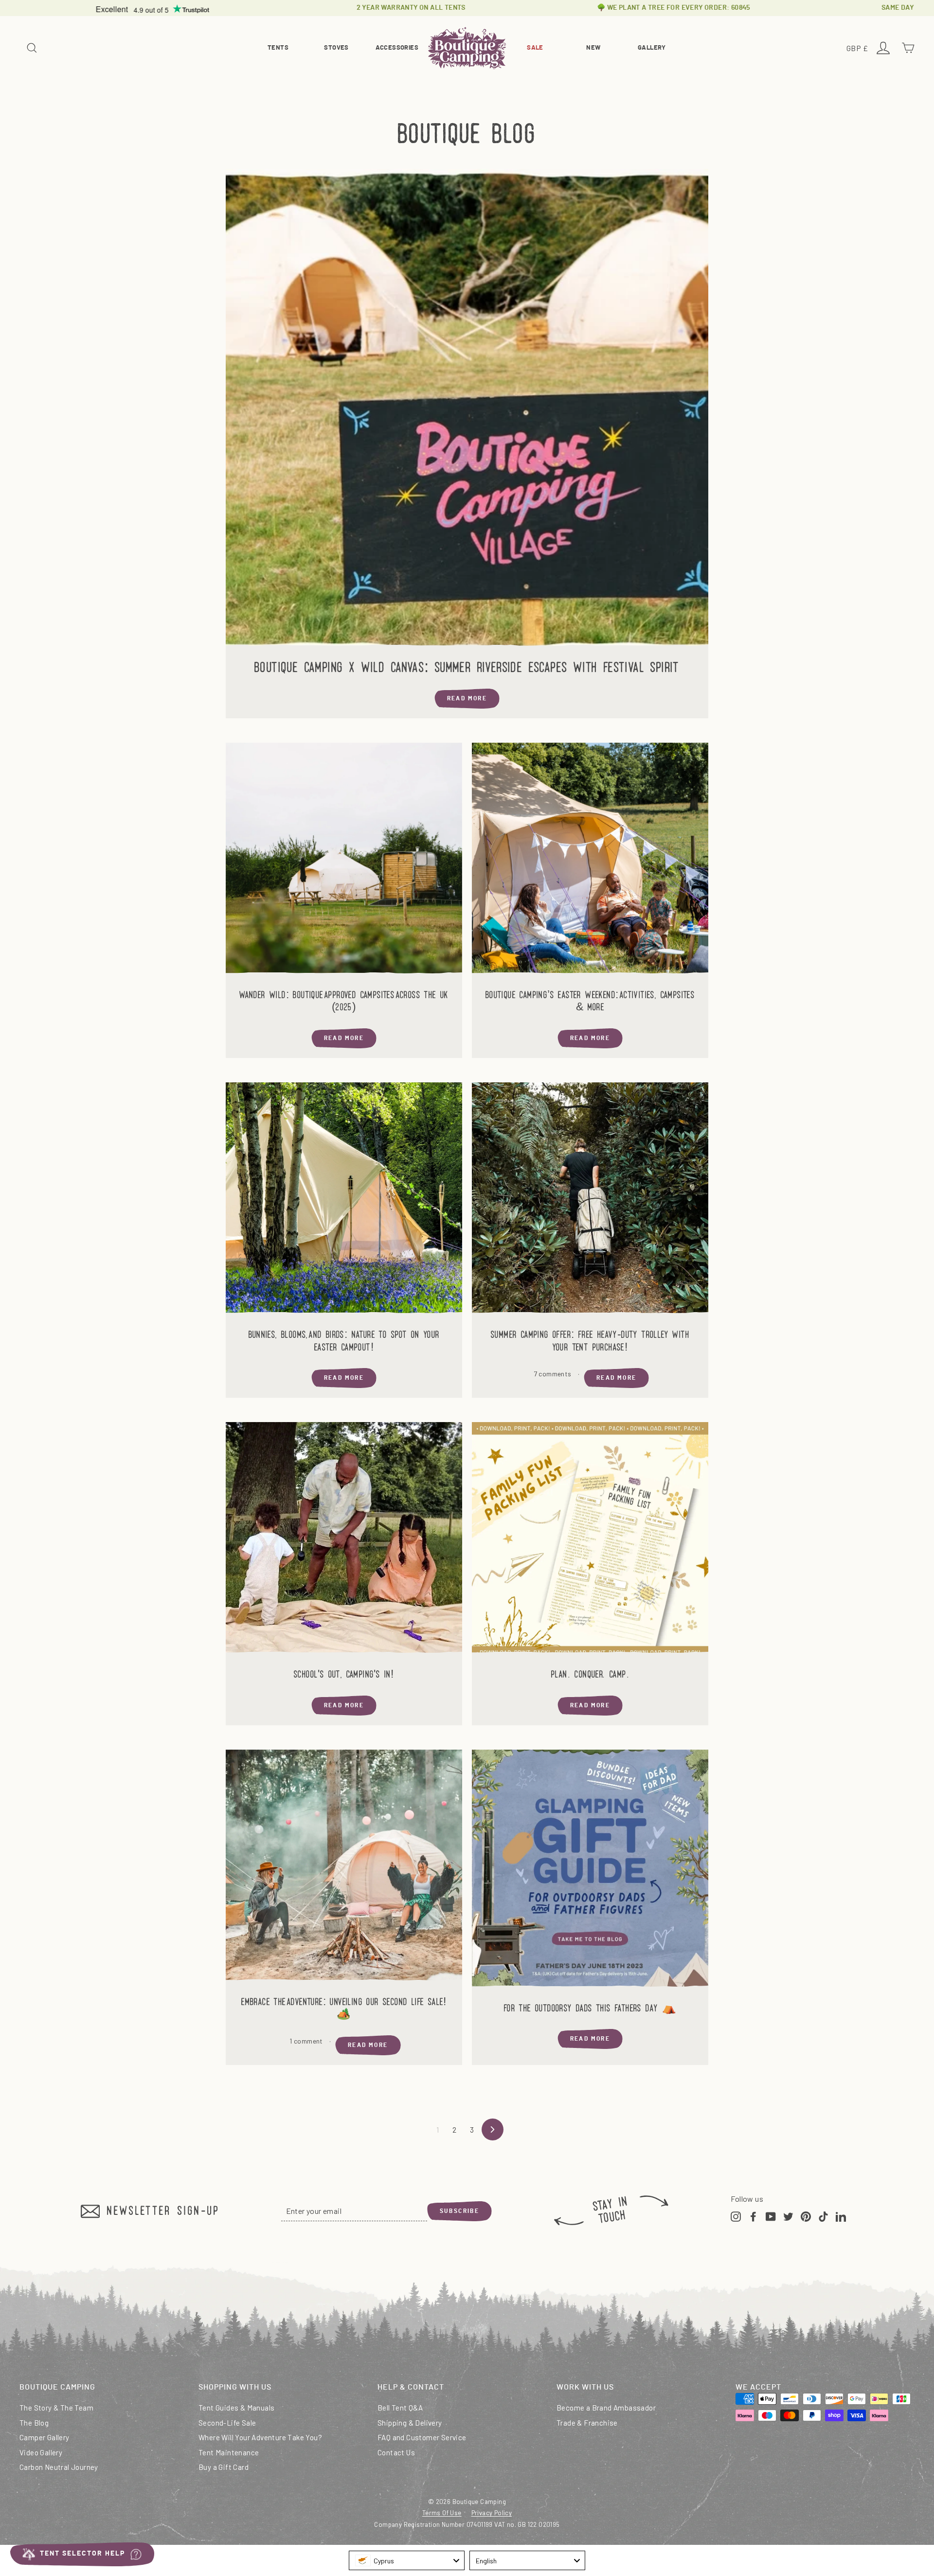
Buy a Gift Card (224, 2467)
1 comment (307, 2041)
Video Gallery (41, 2452)
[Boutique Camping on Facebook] (753, 2215)
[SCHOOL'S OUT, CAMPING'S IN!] (344, 1540)
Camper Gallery (45, 2437)
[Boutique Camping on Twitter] (788, 2215)
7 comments (553, 1374)
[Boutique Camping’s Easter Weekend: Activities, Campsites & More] (590, 861)
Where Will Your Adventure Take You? (260, 2437)
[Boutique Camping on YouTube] (771, 2215)
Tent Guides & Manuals (236, 2408)
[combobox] (407, 2560)
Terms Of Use (442, 2513)
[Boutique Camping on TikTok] (823, 2215)
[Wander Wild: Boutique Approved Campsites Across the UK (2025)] (344, 861)
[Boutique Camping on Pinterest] (806, 2215)
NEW (593, 48)
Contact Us (396, 2452)
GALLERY (652, 48)
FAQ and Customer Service (422, 2437)
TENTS (278, 48)
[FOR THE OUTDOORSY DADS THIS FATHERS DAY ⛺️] (590, 1871)
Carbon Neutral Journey (59, 2467)
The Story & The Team (56, 2408)
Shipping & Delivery (410, 2423)
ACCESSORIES (397, 48)
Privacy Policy (492, 2513)
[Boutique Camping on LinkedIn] (841, 2215)
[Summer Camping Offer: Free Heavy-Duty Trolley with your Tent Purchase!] (590, 1201)
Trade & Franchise (587, 2423)
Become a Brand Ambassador (606, 2408)
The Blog (34, 2423)
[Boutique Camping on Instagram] (736, 2215)
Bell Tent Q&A (400, 2408)
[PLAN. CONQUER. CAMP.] (590, 1540)
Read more (467, 698)
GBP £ (859, 49)
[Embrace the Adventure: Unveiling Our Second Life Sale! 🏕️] (344, 1868)
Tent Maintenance (229, 2452)
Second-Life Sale (227, 2423)
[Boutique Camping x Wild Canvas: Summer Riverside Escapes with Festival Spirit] (467, 410)
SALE (535, 48)
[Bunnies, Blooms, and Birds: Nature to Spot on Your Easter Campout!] (344, 1201)
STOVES (336, 48)
